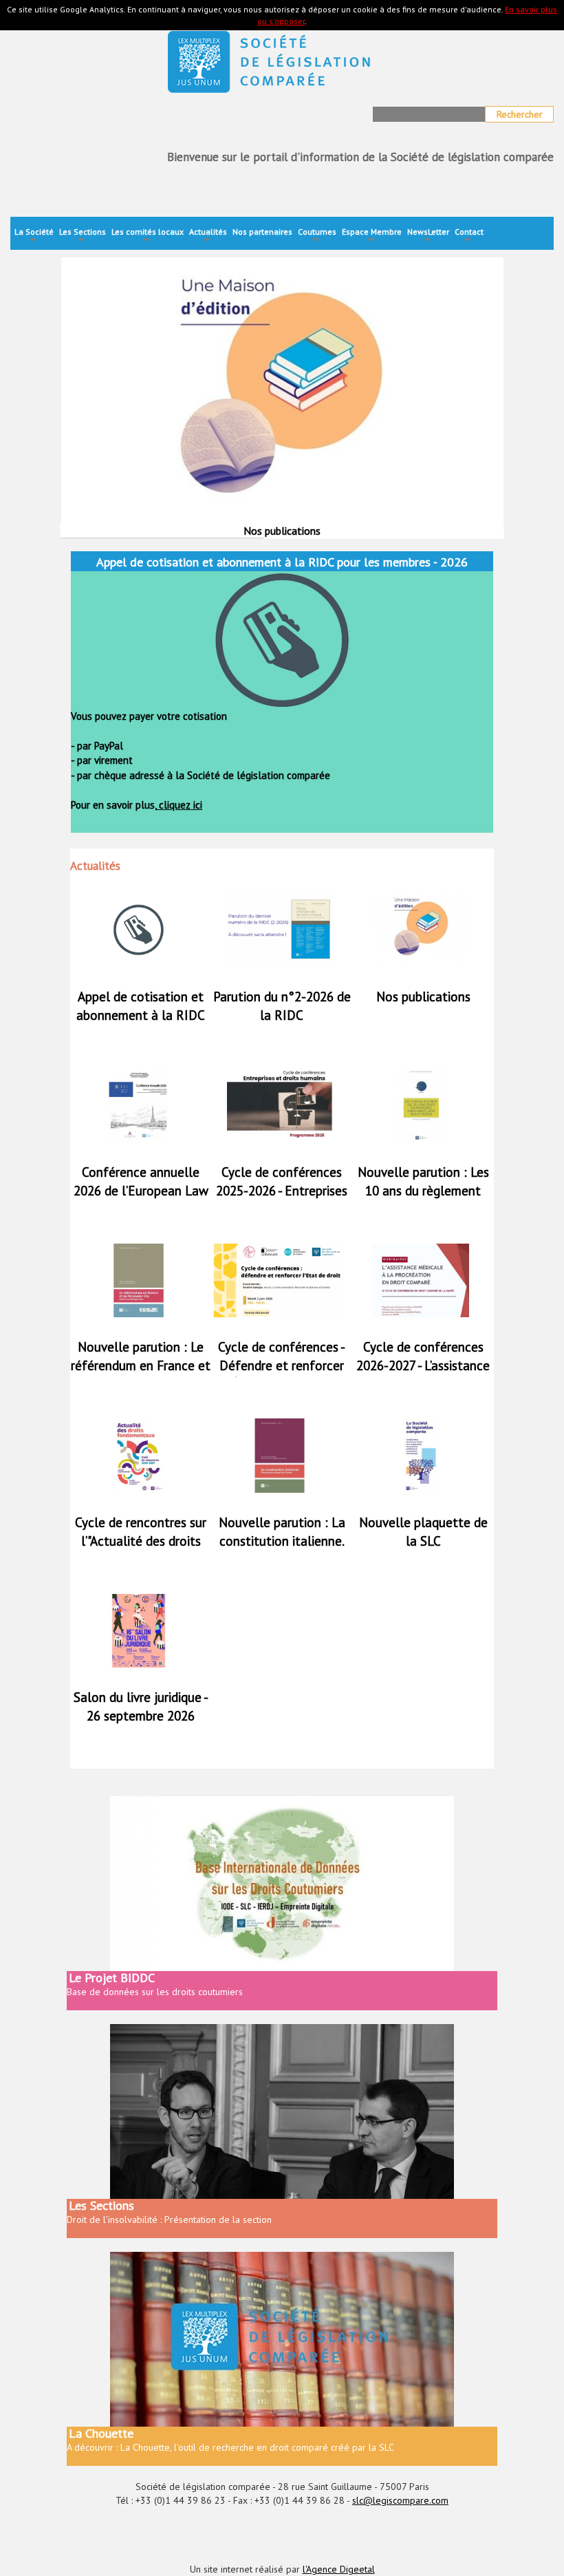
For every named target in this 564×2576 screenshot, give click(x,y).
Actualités (208, 236)
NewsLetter (428, 236)
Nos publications (423, 997)
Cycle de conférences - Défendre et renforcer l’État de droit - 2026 (282, 1365)
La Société (34, 236)
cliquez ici (179, 805)
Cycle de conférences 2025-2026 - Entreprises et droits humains (282, 1191)
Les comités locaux (148, 236)
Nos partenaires (262, 232)
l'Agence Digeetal (339, 2569)
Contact (469, 236)
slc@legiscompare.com (400, 2500)
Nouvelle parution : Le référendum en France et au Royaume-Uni (141, 1365)
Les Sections (83, 236)
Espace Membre (372, 236)
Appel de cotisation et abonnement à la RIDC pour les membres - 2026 (141, 1015)
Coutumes (317, 236)
